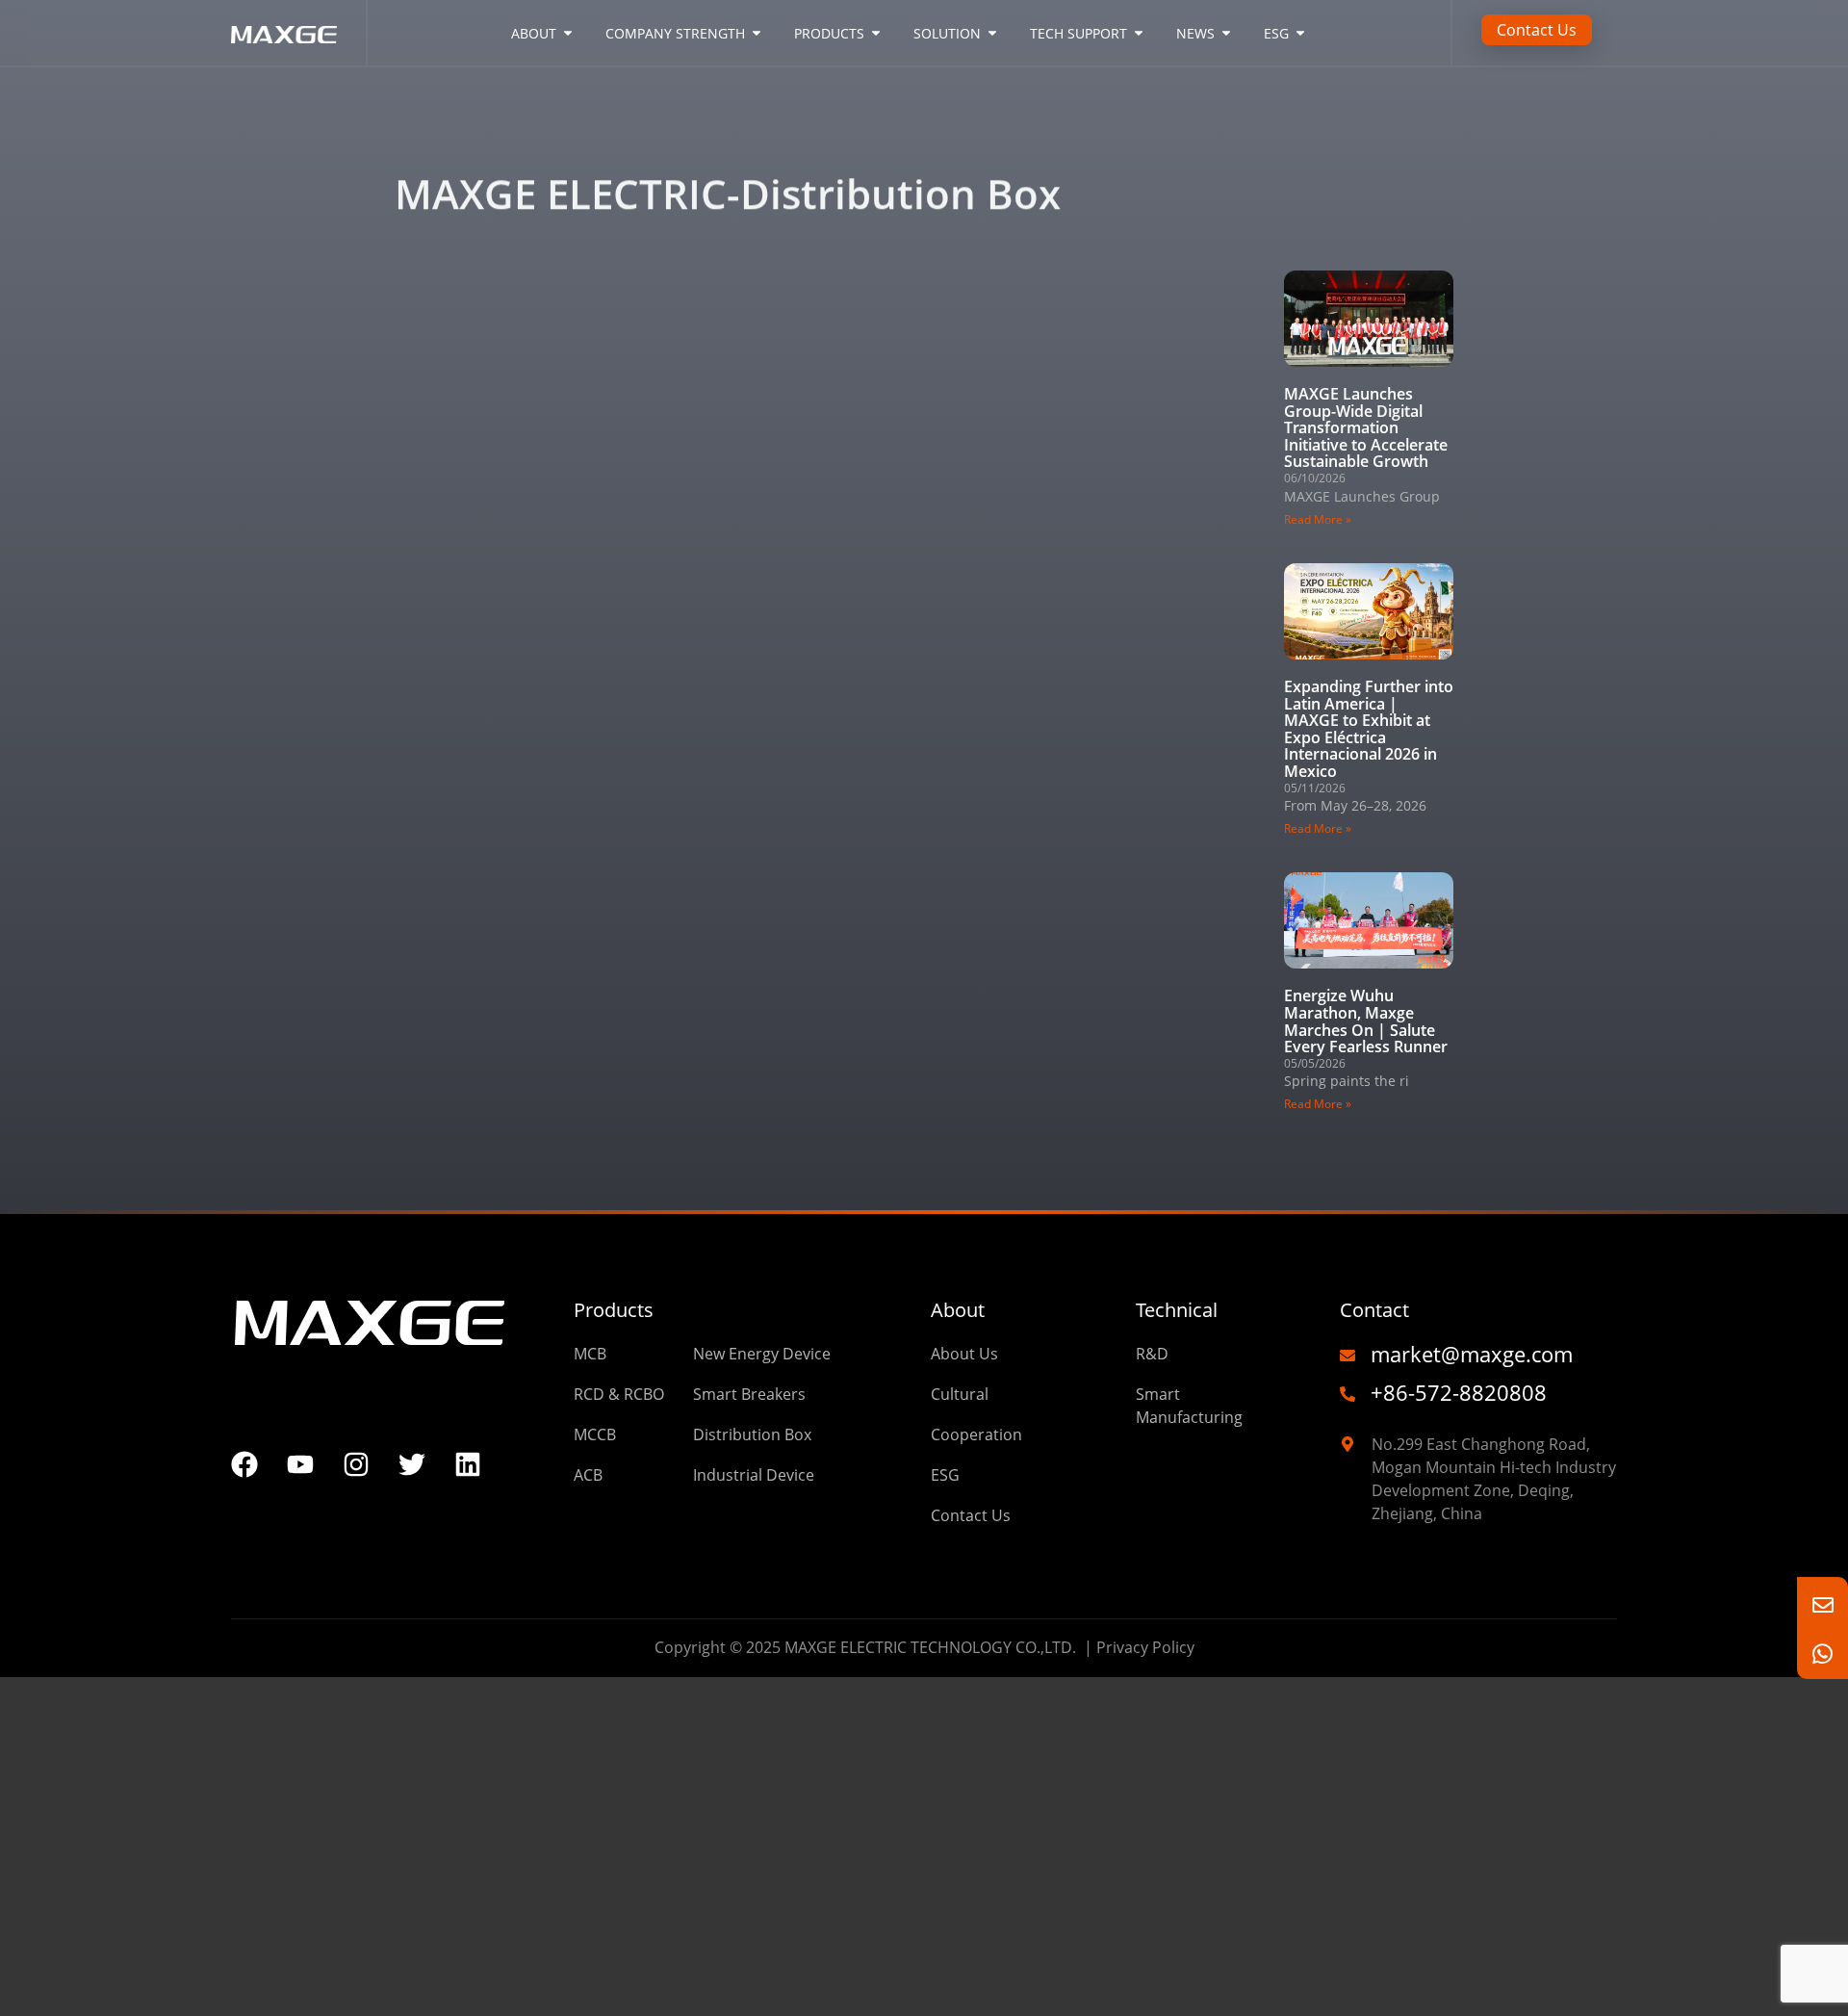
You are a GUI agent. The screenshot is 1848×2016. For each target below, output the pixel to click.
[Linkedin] (468, 1464)
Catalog (567, 135)
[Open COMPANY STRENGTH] (757, 33)
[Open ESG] (1300, 33)
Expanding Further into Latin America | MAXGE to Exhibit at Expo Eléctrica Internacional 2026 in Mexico (1369, 729)
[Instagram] (356, 1464)
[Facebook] (244, 1464)
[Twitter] (412, 1464)
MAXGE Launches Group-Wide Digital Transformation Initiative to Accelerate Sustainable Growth (1366, 427)
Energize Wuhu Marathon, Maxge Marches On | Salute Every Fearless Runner (1366, 1021)
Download (489, 135)
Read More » (1318, 519)
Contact (1374, 1310)
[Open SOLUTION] (992, 33)
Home (417, 135)
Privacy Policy (1145, 1647)
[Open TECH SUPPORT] (1139, 33)
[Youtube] (300, 1464)
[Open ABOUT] (568, 33)
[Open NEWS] (1226, 33)
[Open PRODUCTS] (876, 33)
